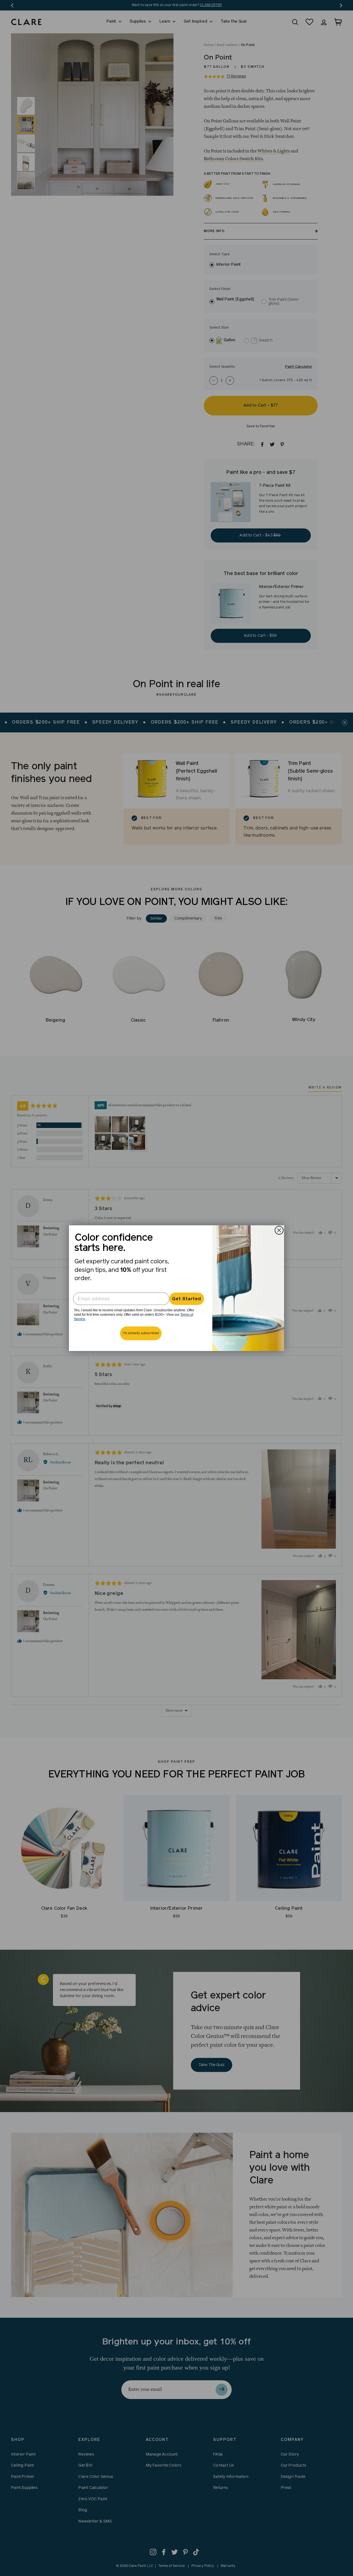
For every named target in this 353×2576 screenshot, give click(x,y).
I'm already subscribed (141, 1333)
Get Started (187, 1299)
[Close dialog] (279, 1230)
